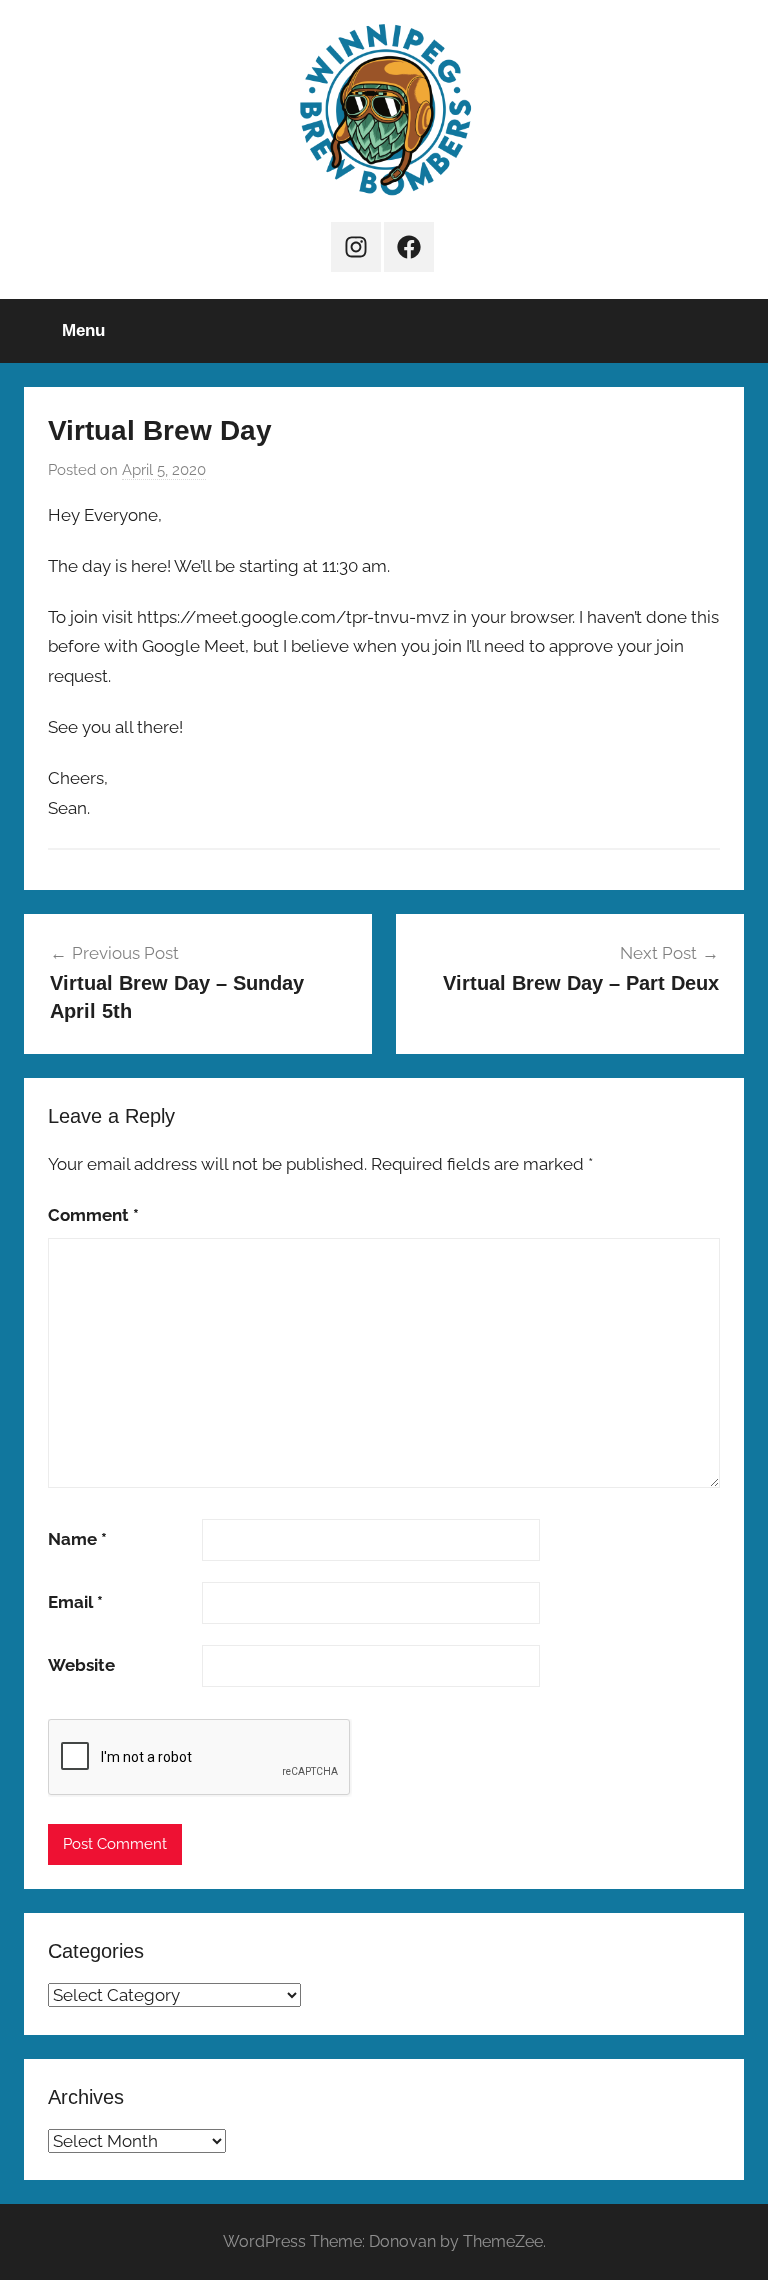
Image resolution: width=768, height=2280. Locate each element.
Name (77, 1539)
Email (75, 1602)
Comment (93, 1215)
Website (81, 1665)
